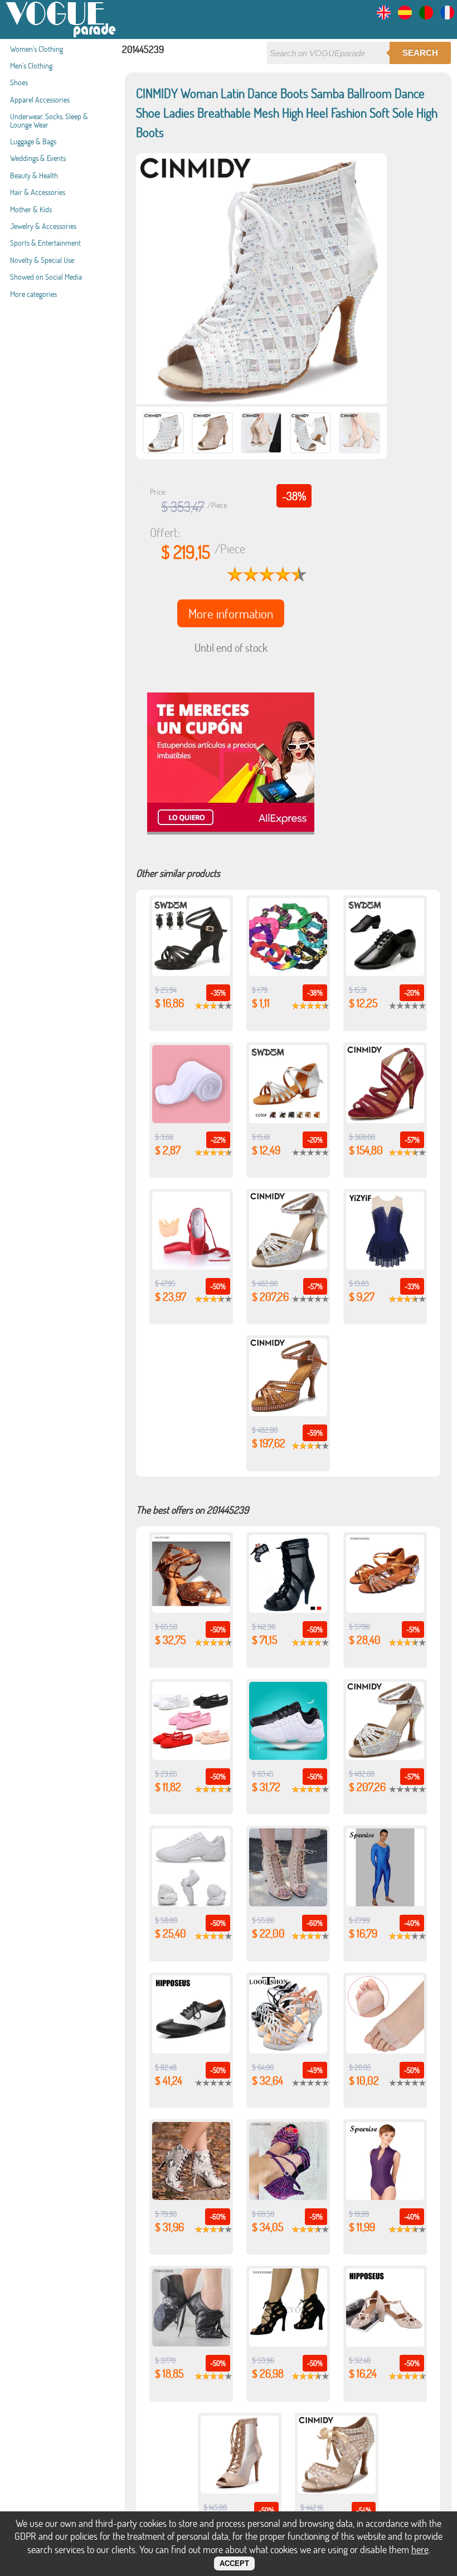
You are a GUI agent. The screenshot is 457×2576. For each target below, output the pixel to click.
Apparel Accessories (40, 99)
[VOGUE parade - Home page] (61, 35)
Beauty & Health (34, 175)
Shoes (19, 82)
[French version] (447, 16)
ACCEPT (234, 2563)
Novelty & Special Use (42, 260)
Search (420, 53)
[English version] (384, 16)
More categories (33, 294)
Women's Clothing (37, 49)
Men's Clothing (31, 65)
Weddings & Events (38, 158)
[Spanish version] (405, 16)
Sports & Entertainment (45, 243)
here (420, 2549)
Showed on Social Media (46, 277)
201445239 (143, 49)
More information (231, 613)
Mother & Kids (31, 209)
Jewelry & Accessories (43, 226)
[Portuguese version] (426, 16)
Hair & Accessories (38, 192)
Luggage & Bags (33, 141)
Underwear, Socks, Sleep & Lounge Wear (49, 120)
